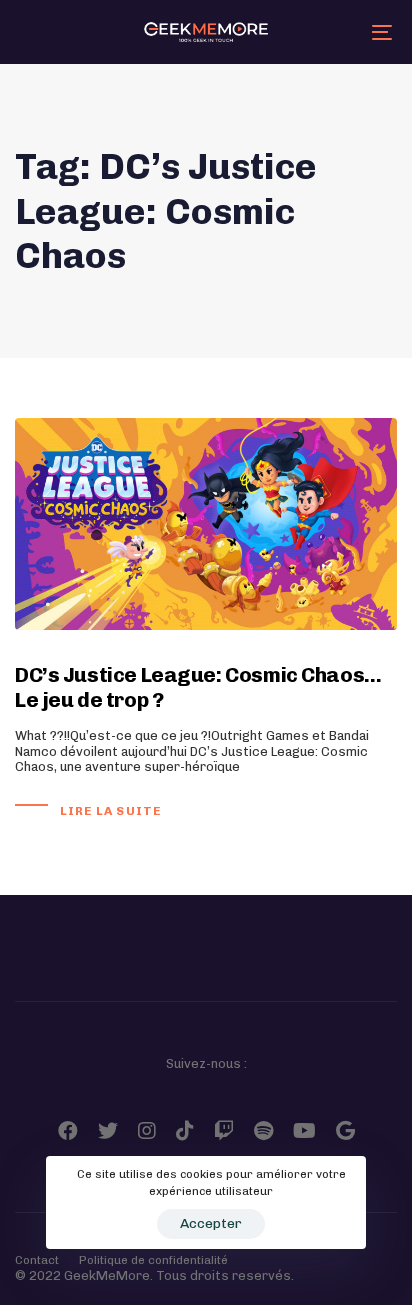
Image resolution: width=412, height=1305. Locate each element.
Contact (37, 1260)
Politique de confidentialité (153, 1260)
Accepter (211, 1223)
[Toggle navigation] (330, 32)
